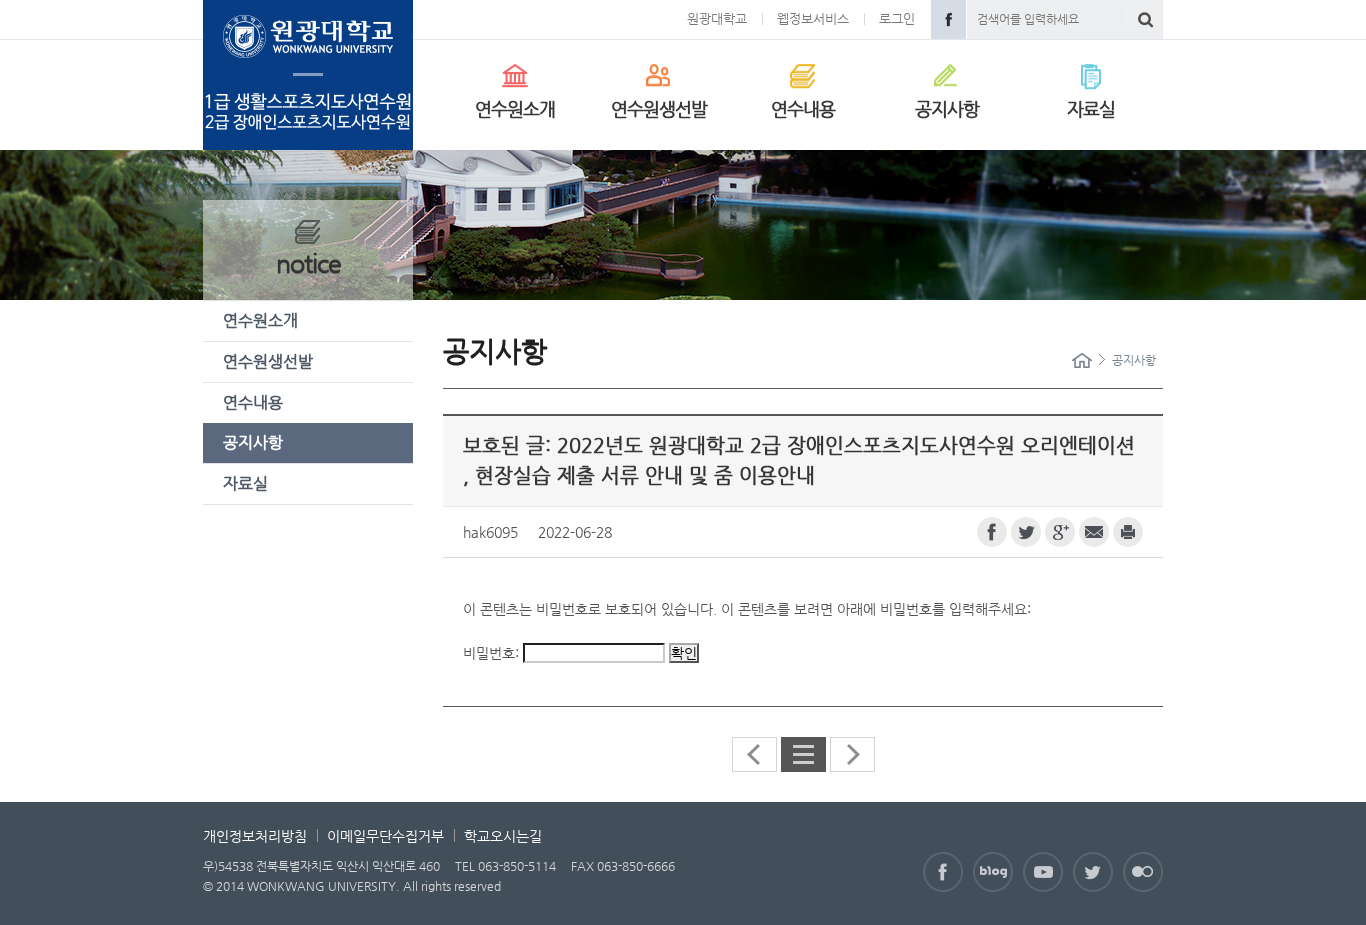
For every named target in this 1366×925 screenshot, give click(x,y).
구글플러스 (1060, 532)
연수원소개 (515, 108)
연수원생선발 (659, 108)
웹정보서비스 (813, 18)
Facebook (948, 19)
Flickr (1143, 872)
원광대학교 (717, 18)
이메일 (1094, 532)
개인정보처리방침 (255, 836)
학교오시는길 (503, 836)
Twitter (1093, 872)
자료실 (1091, 108)
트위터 (1026, 532)
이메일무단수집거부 (385, 836)
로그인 (897, 18)
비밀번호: (493, 653)
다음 (852, 754)
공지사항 (947, 108)
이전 (754, 754)
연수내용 (803, 108)
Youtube (1043, 872)
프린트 (1128, 532)
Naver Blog (993, 872)
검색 (1145, 19)
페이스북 (992, 532)
